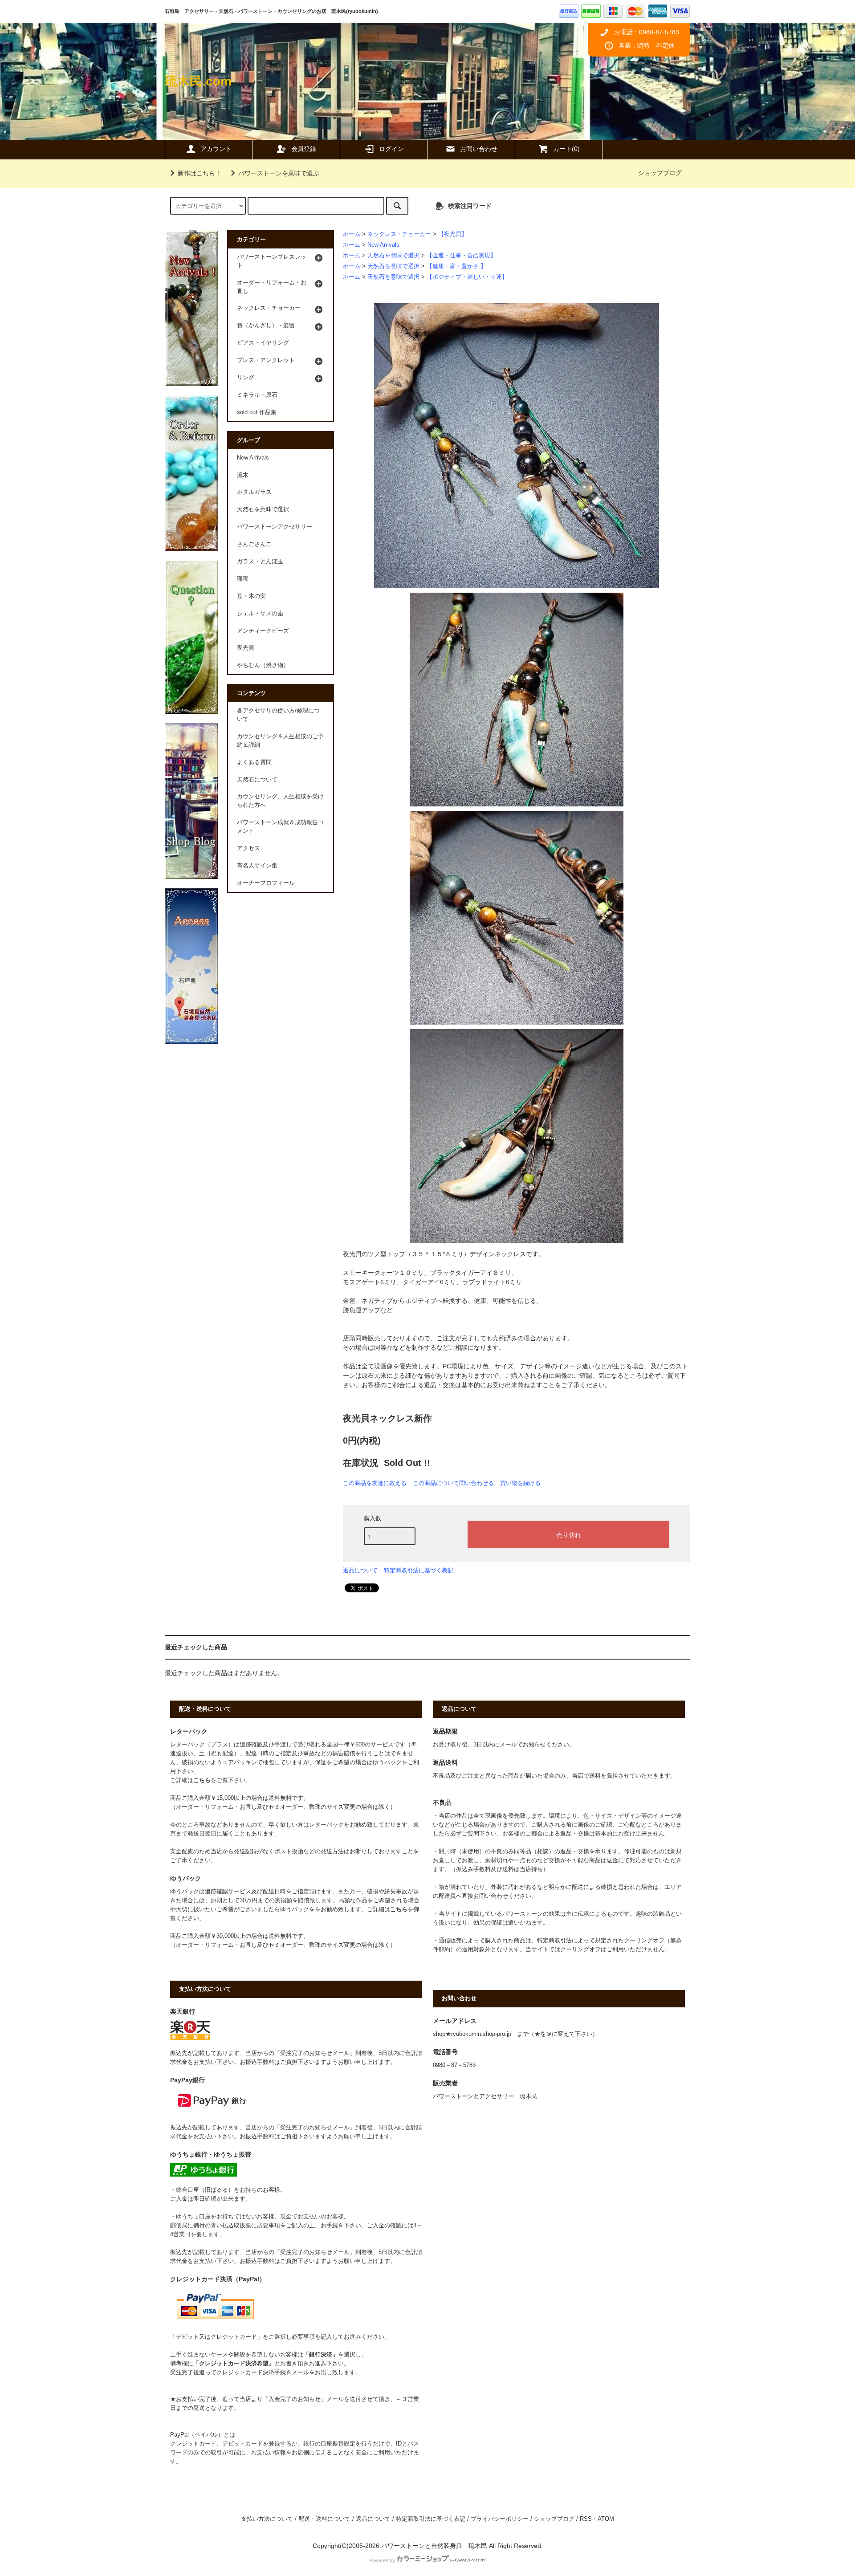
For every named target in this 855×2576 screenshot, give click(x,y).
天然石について (257, 780)
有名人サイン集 (257, 866)
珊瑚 (243, 579)
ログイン (391, 149)
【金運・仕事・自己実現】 (461, 256)
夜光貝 (246, 648)
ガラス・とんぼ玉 (260, 562)
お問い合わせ (479, 149)
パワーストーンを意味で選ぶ (279, 173)
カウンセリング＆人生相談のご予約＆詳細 (280, 741)
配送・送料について (324, 2519)
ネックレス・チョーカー (399, 234)
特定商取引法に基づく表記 (419, 1570)
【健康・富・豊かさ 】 (456, 266)
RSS (586, 2519)
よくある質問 (254, 762)
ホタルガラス (254, 492)
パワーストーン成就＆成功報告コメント (280, 827)
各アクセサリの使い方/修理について (278, 715)
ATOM (606, 2519)
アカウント (216, 149)
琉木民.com (198, 81)
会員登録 (304, 149)
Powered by (382, 2560)
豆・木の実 (251, 596)
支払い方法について (267, 2519)
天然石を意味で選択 (393, 256)
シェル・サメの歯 (260, 614)
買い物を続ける (520, 1483)
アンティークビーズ (263, 631)
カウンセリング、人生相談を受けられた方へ (280, 801)
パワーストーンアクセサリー (275, 527)
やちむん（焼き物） (263, 665)
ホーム (352, 234)
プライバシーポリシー (500, 2519)
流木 (243, 475)
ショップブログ (660, 173)
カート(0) (566, 149)
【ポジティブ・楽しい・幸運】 (467, 277)
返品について (360, 1570)
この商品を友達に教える (375, 1483)
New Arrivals (383, 245)
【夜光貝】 (453, 234)
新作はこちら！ (199, 173)
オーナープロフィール (266, 883)
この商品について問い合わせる (453, 1483)
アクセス (248, 848)
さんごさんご (254, 544)
